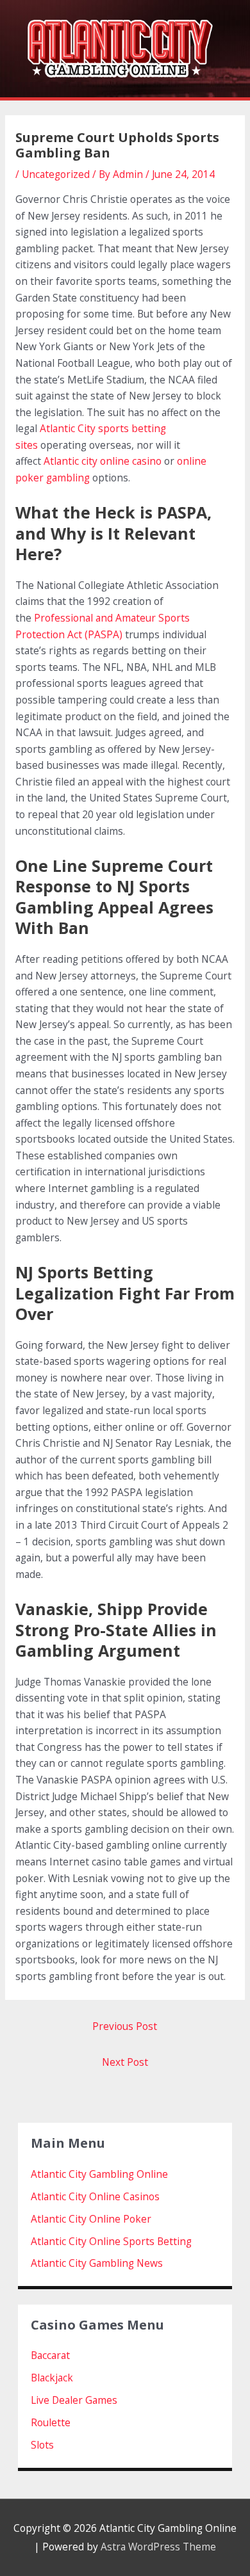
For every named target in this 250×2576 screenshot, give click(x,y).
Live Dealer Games (74, 2400)
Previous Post (125, 2026)
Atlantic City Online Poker (91, 2219)
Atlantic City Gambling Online (99, 2174)
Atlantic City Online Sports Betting (111, 2241)
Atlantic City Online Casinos (95, 2196)
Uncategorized (56, 174)
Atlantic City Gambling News (97, 2263)
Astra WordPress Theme (158, 2547)
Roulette (51, 2422)
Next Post (125, 2062)
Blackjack (52, 2378)
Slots (42, 2445)
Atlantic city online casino (103, 461)
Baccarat (50, 2355)
